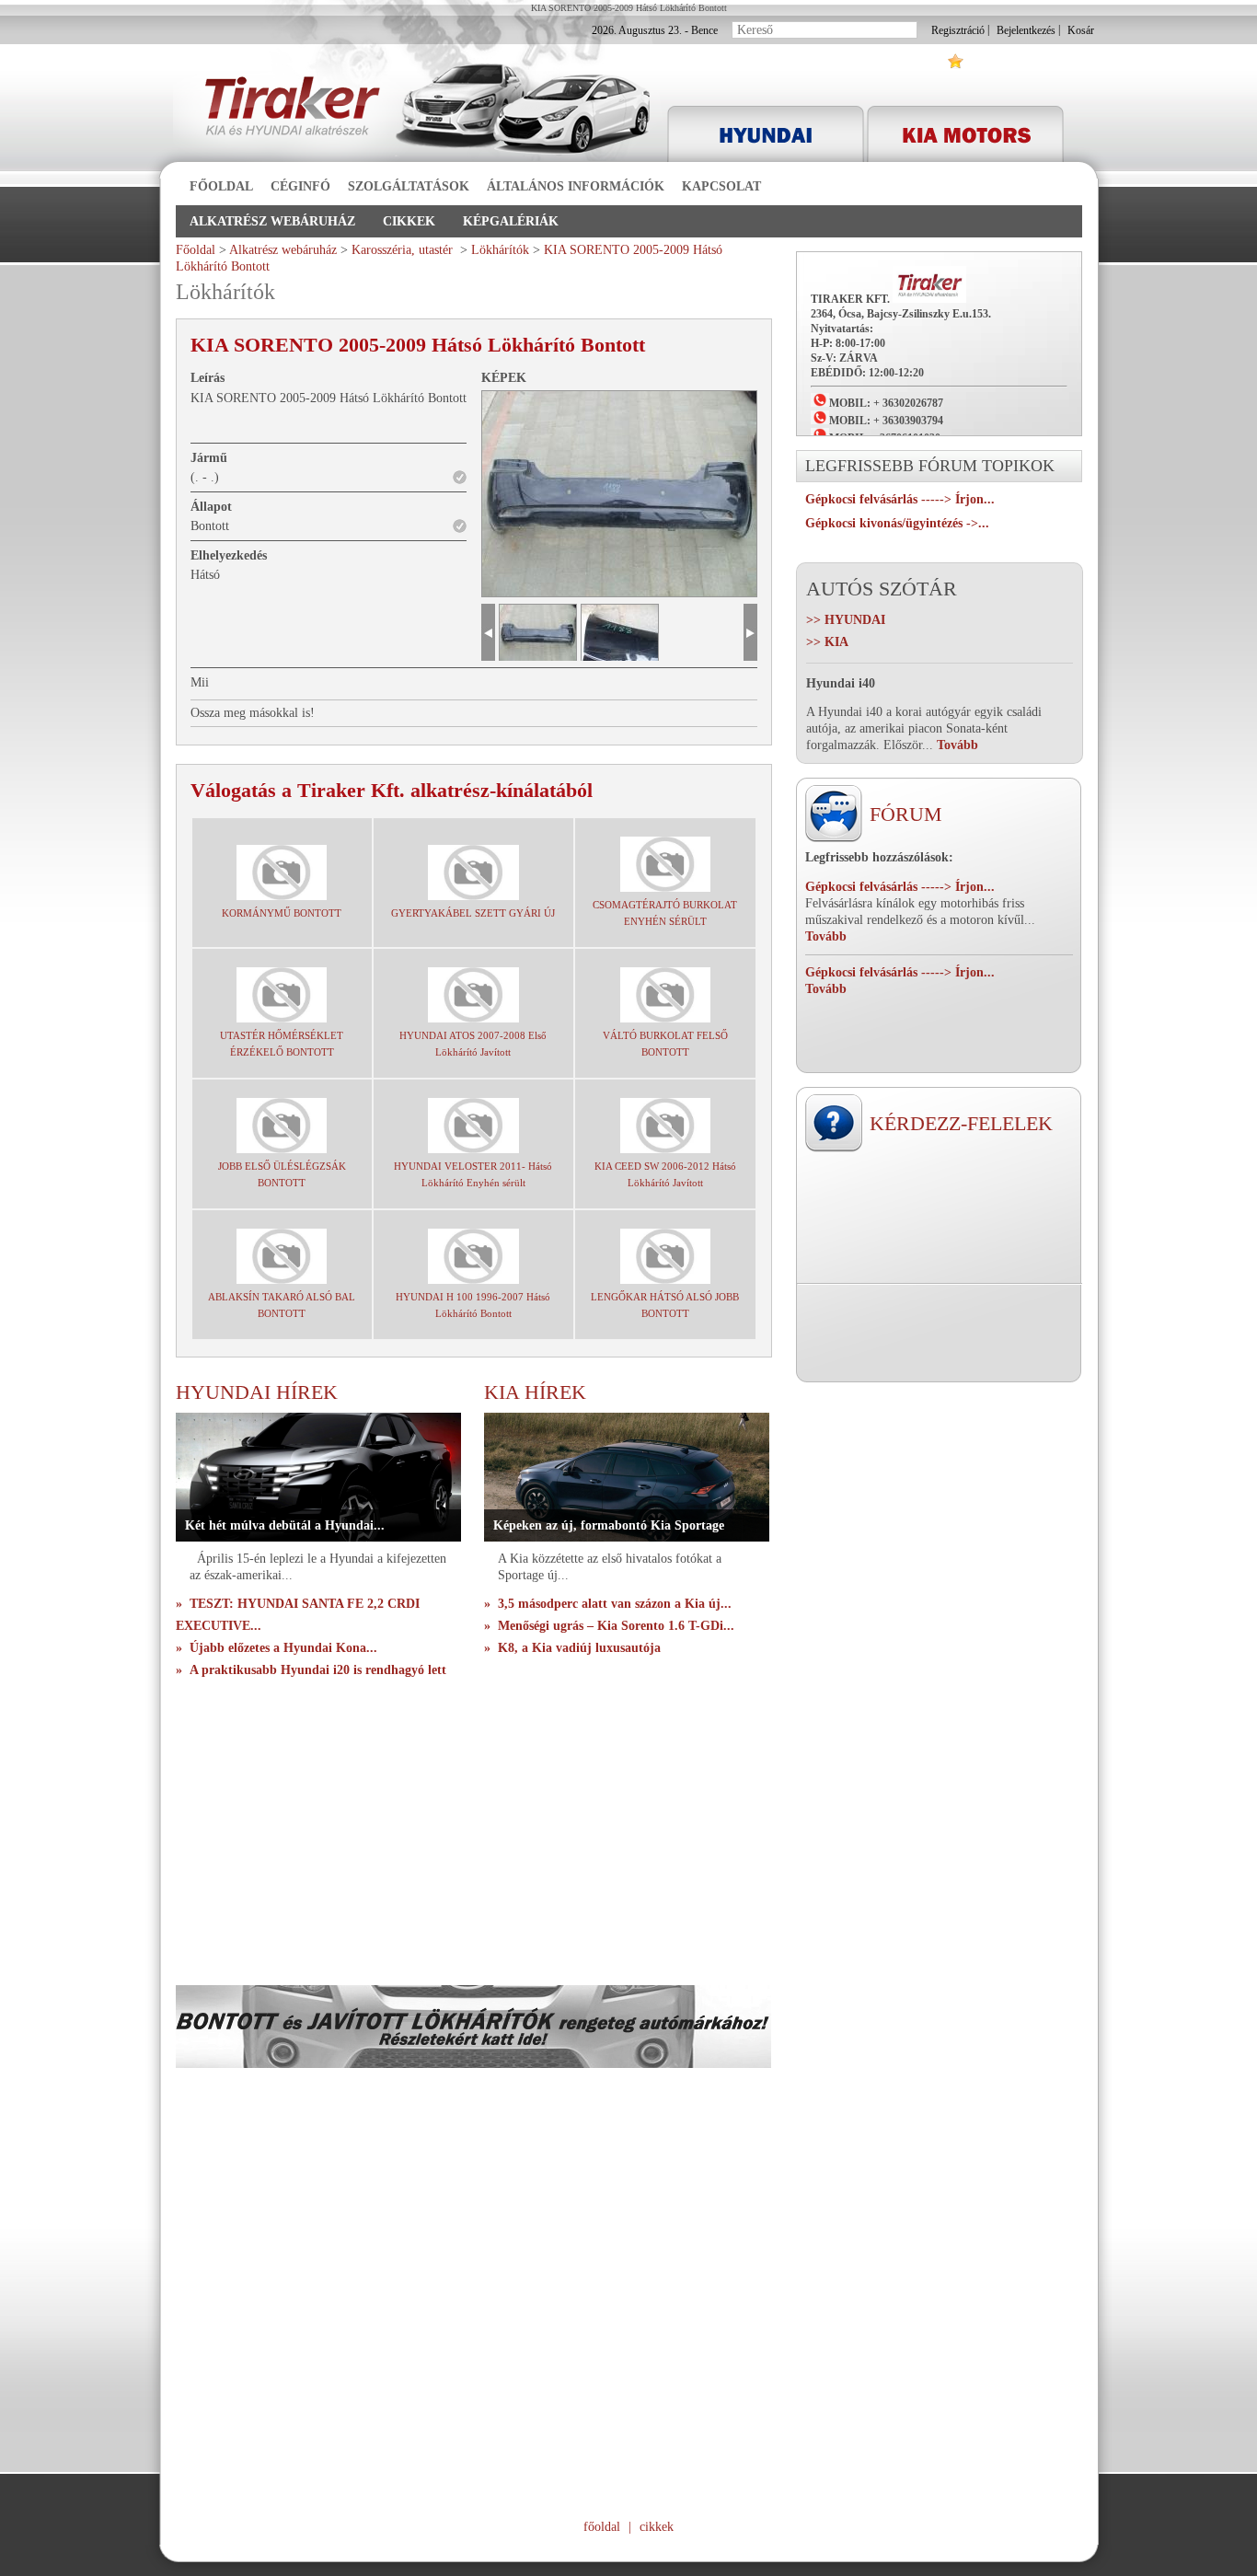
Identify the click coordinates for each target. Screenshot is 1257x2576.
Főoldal (221, 186)
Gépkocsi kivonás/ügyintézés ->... (897, 523)
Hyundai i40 (841, 683)
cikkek (657, 2527)
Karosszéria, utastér (404, 250)
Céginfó (300, 186)
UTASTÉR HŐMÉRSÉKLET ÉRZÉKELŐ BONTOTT (282, 1044)
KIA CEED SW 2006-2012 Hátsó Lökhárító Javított (665, 1174)
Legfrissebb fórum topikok (930, 466)
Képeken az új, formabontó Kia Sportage (609, 1525)
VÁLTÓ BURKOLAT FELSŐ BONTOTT (665, 1044)
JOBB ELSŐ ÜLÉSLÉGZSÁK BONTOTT (282, 1174)
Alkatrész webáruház (272, 221)
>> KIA (827, 642)
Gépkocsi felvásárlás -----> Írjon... (900, 499)
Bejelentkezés (1026, 30)
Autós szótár (882, 589)
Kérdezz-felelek (961, 1123)
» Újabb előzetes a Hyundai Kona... (277, 1648)
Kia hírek (535, 1392)
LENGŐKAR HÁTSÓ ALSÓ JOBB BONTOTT (665, 1305)
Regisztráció (958, 30)
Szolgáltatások (409, 186)
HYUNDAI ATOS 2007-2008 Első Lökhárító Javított (473, 1044)
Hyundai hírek (257, 1392)
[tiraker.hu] (301, 113)
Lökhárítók (500, 250)
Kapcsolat (721, 186)
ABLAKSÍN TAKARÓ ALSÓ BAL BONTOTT (282, 1305)
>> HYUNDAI (846, 620)
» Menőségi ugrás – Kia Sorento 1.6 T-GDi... (609, 1626)
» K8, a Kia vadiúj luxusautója (572, 1648)
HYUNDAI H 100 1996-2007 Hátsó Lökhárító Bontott (473, 1305)
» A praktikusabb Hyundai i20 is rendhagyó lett (311, 1670)
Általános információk (576, 186)
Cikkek (409, 221)
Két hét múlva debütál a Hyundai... (285, 1525)
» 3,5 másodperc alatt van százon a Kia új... (608, 1604)
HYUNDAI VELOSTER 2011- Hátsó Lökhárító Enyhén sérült (473, 1174)
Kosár (1081, 30)
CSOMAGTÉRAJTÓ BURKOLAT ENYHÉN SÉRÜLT (665, 913)
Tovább (826, 936)
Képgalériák (511, 221)
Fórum (906, 814)
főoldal (602, 2527)
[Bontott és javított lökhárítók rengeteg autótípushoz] (473, 2064)
